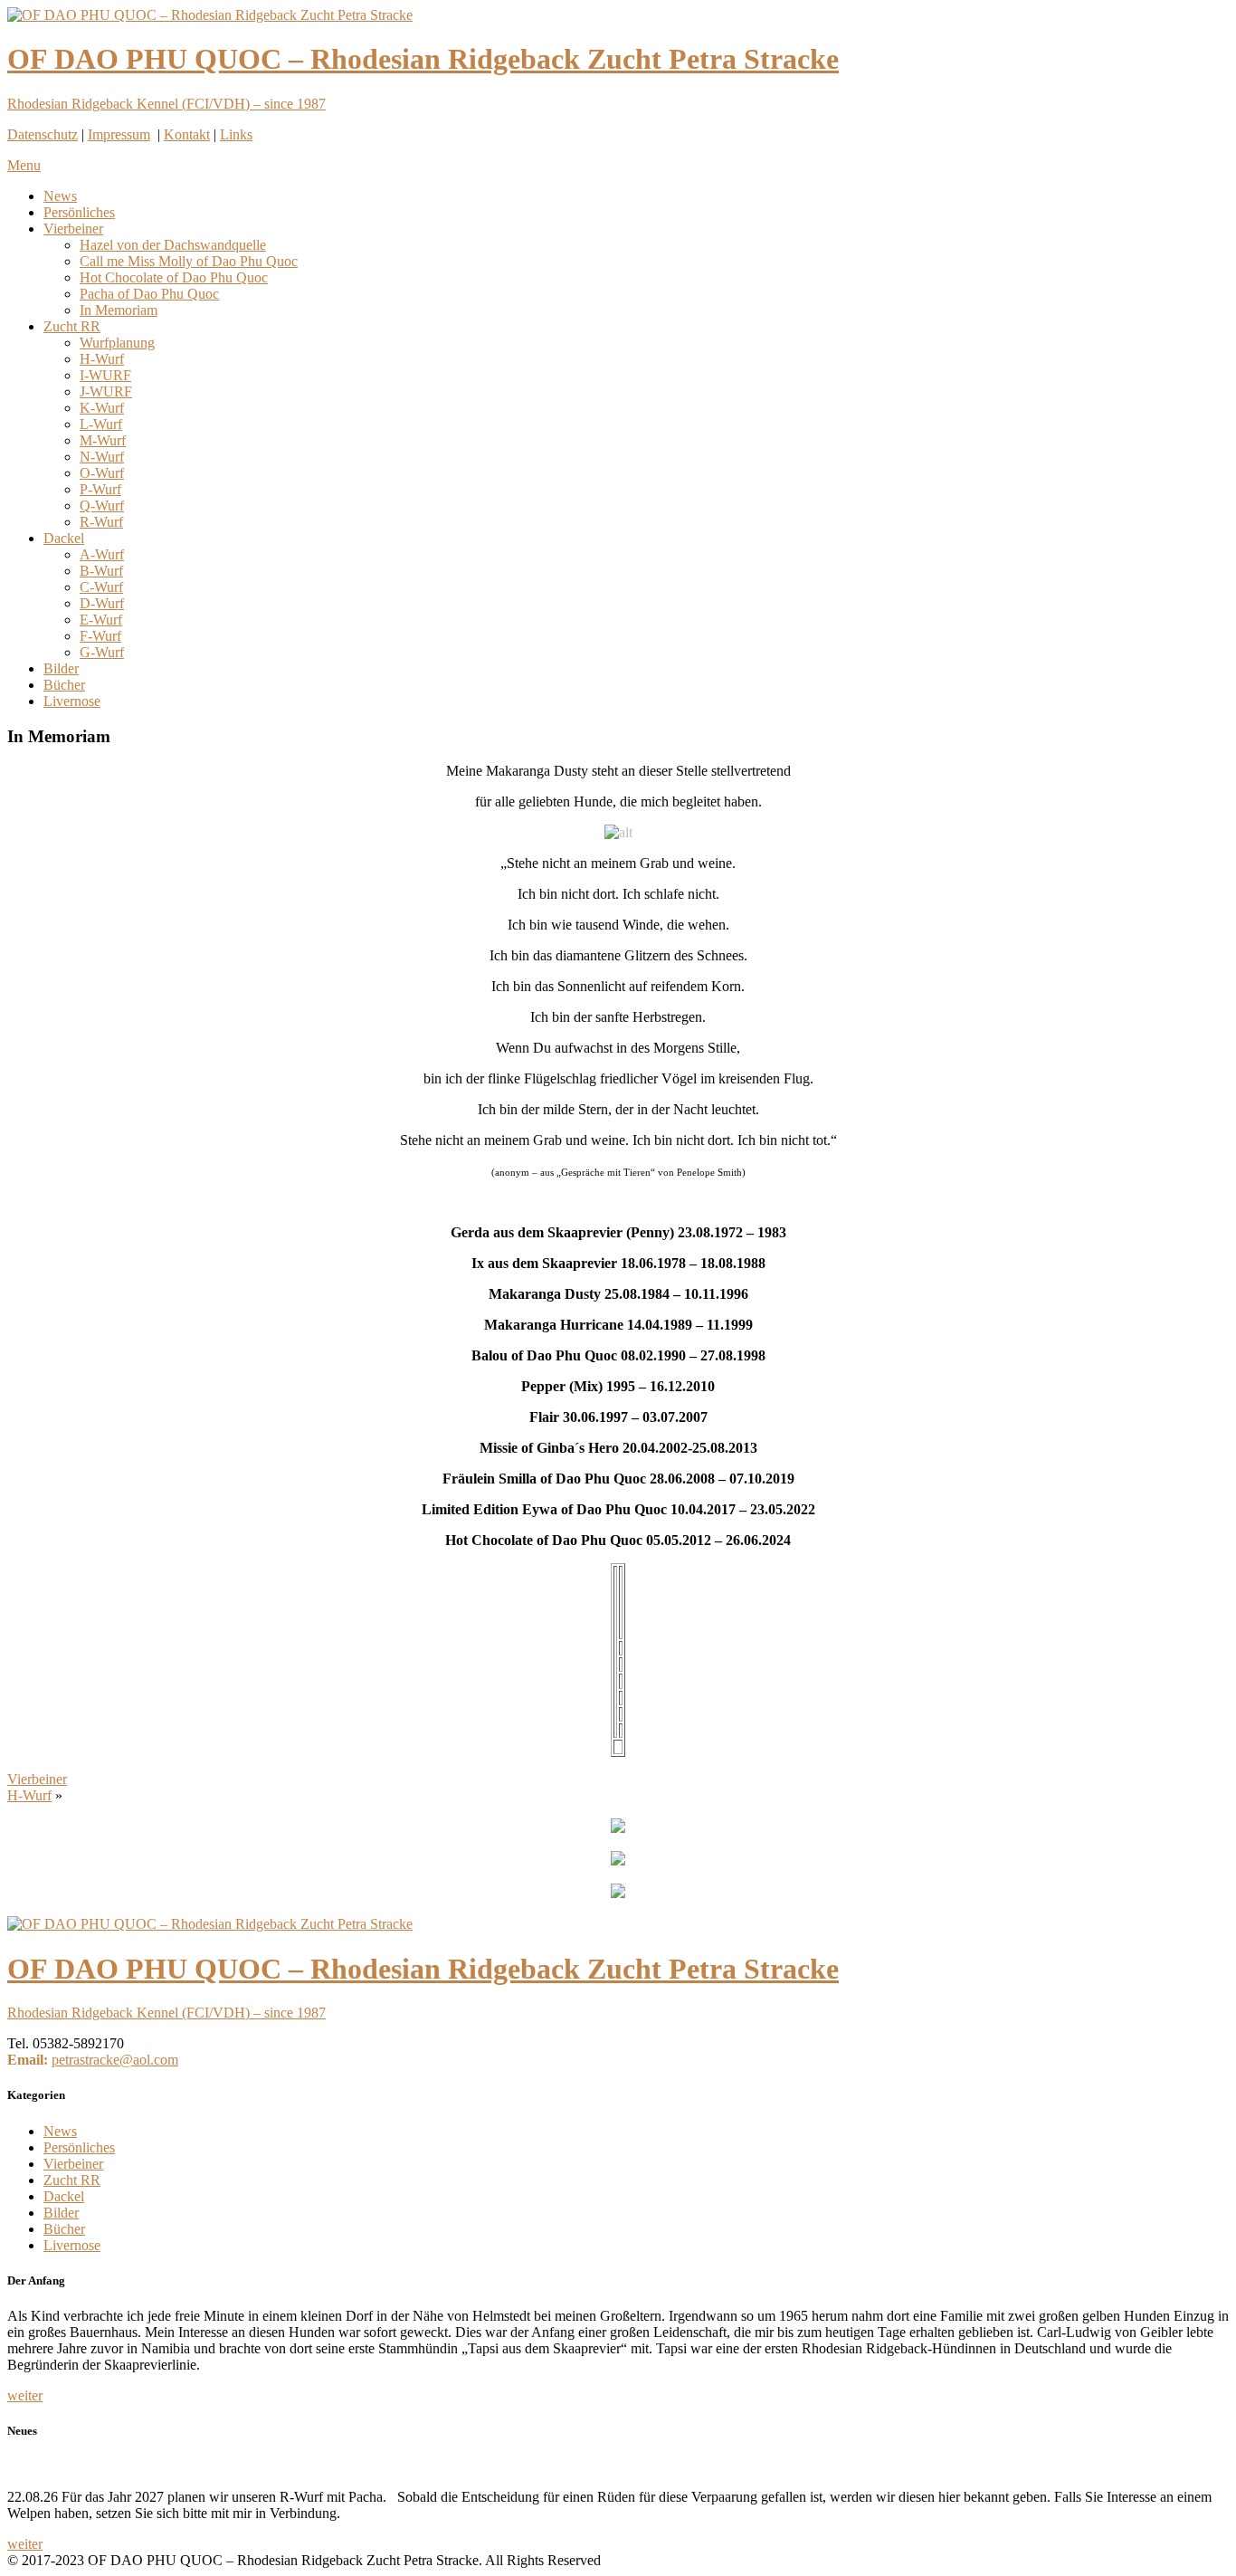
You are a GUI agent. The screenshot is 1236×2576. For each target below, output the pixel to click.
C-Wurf (101, 587)
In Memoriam (119, 310)
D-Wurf (102, 603)
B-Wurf (101, 571)
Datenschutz (43, 134)
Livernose (72, 701)
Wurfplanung (117, 343)
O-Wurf (102, 473)
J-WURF (106, 391)
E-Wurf (101, 620)
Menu (24, 165)
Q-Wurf (102, 506)
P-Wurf (100, 489)
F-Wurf (100, 636)
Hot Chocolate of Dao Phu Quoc (174, 277)
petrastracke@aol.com (115, 2060)
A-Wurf (102, 554)
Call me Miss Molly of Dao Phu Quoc (189, 261)
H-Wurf (102, 359)
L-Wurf (101, 424)
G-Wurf (102, 652)
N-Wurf (102, 457)
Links (236, 134)
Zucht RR (72, 326)
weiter (25, 2395)
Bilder (61, 668)
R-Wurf (101, 522)
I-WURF (105, 375)
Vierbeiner (73, 229)
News (60, 196)
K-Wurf (102, 408)
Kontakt (187, 134)
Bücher (64, 685)
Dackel (64, 538)
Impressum (119, 134)
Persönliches (79, 212)
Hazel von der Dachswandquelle (173, 245)
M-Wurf (103, 440)
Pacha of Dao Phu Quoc (149, 294)
